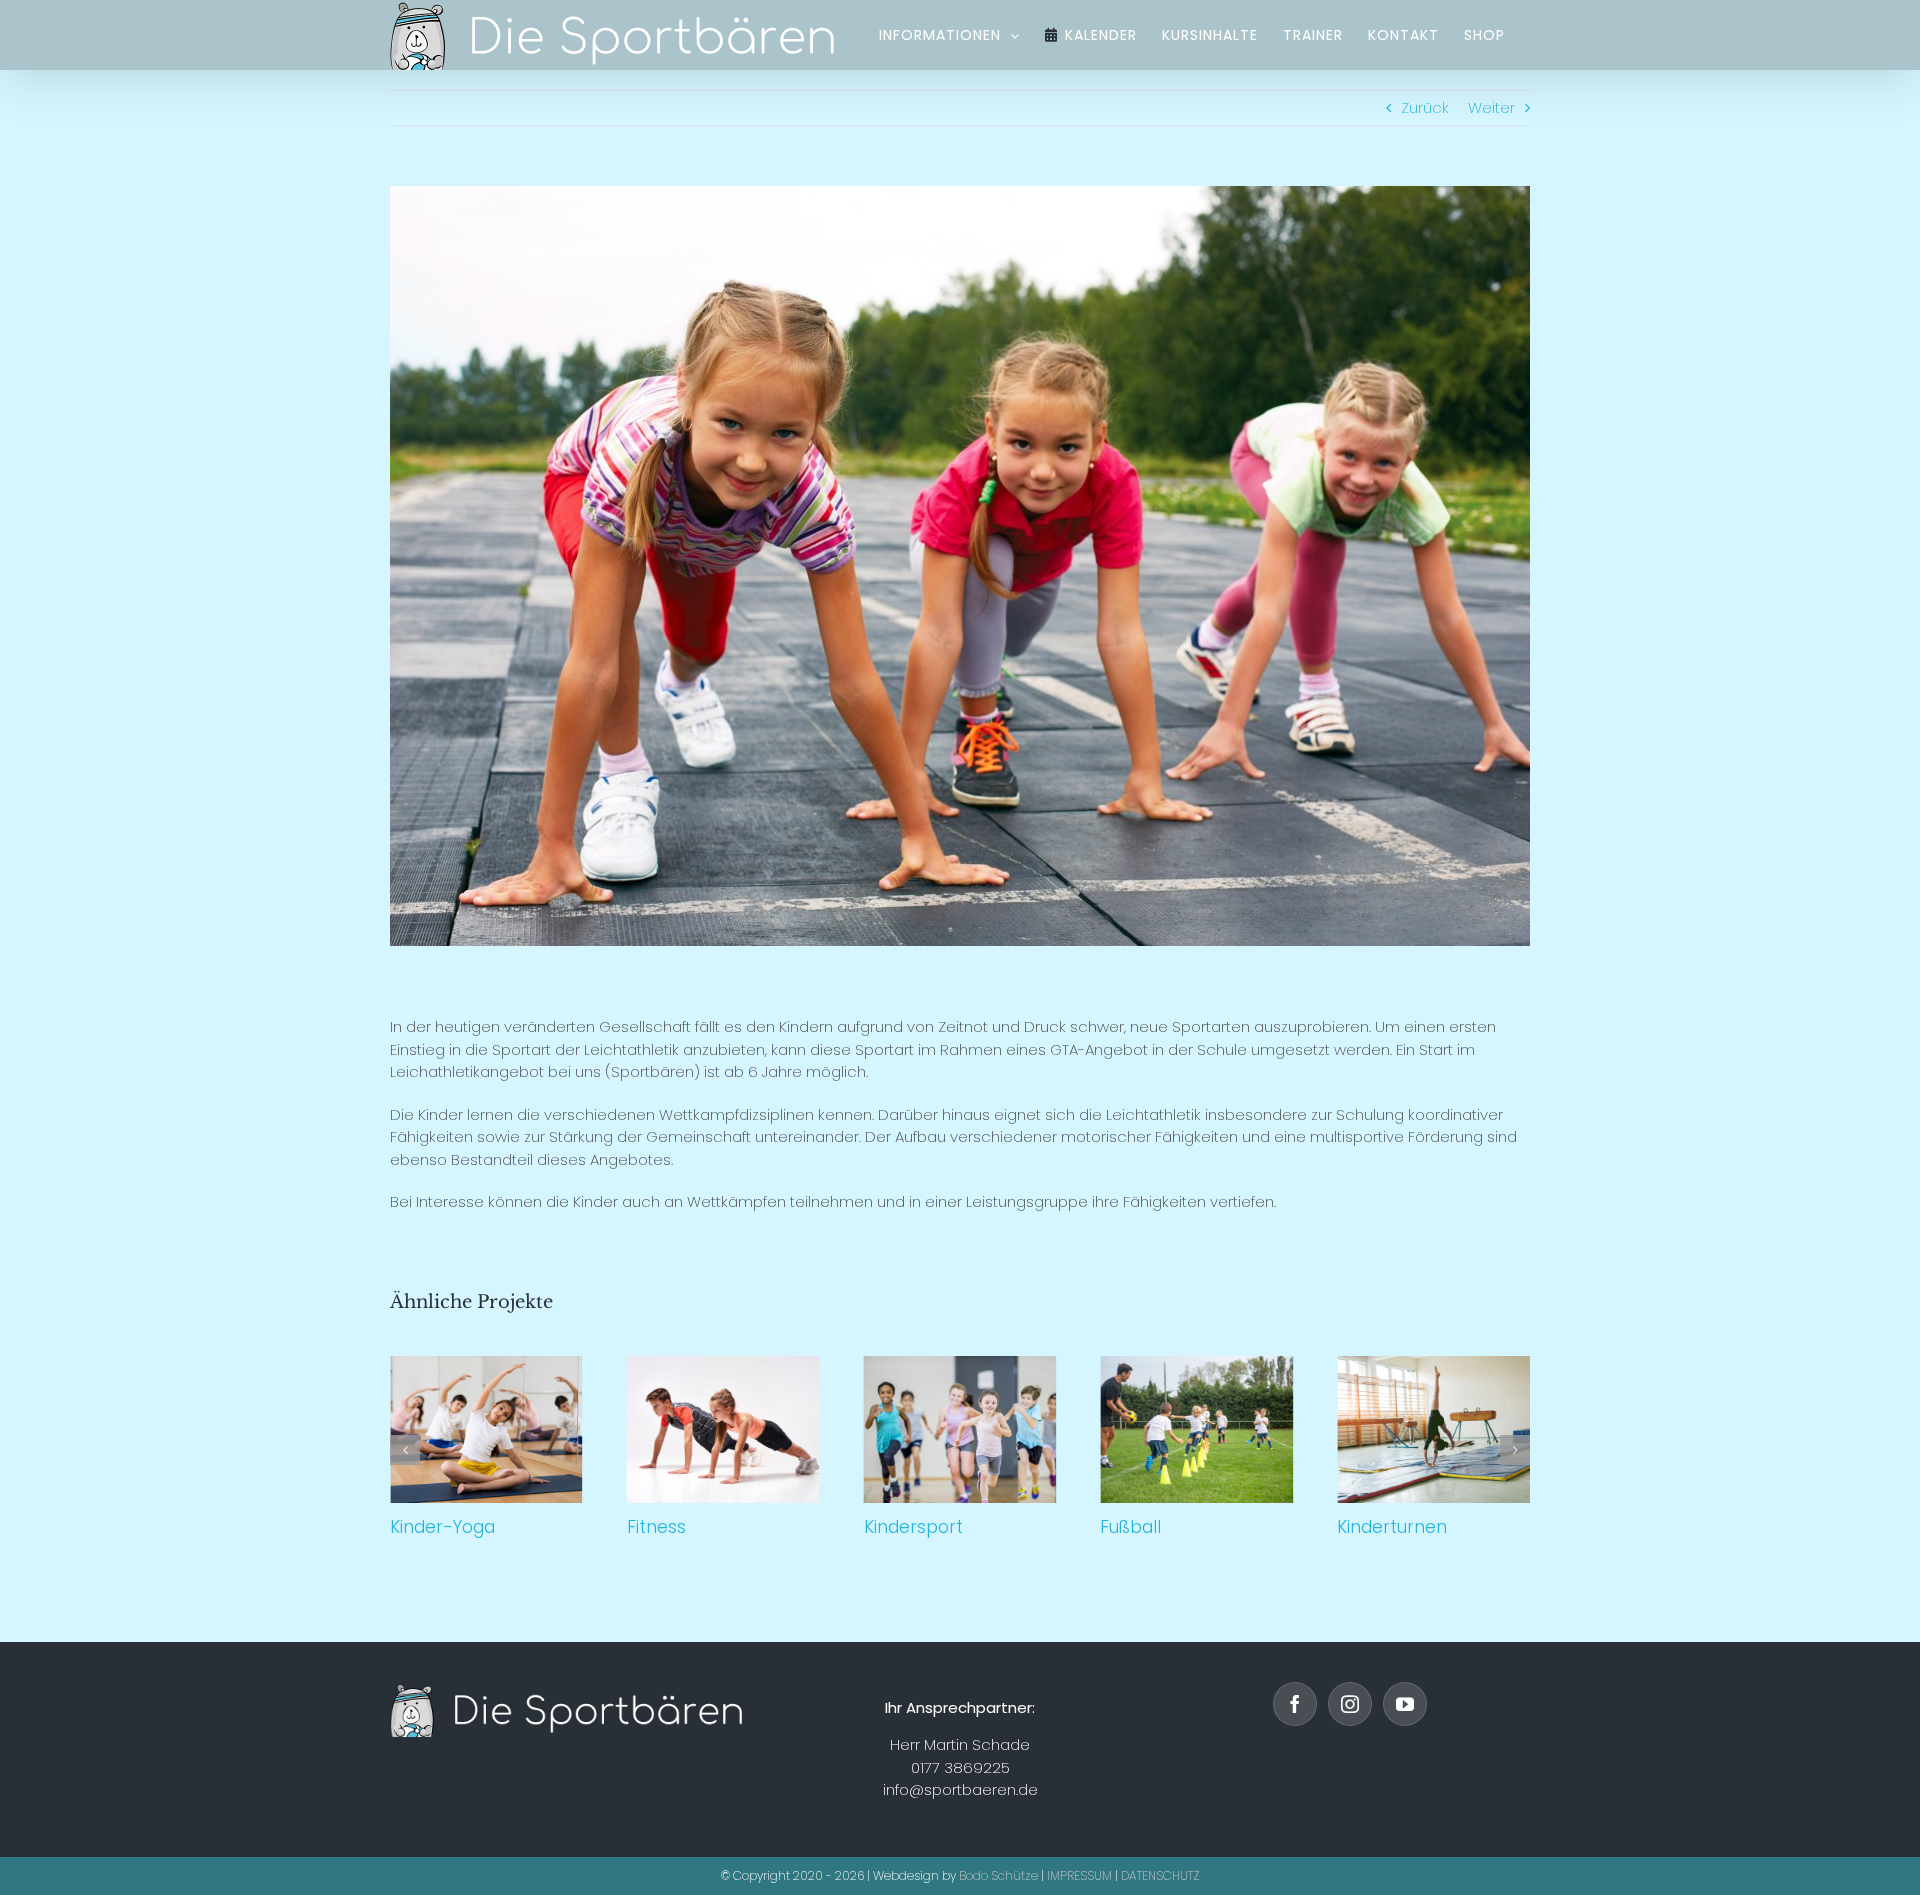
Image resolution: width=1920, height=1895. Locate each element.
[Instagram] (1350, 1704)
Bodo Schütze (998, 1875)
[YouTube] (1405, 1704)
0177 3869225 (960, 1767)
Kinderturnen (1201, 1430)
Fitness (490, 1430)
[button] (405, 1450)
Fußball (964, 1430)
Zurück (1425, 107)
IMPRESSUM (1079, 1875)
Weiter (1491, 107)
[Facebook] (1295, 1704)
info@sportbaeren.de (960, 1789)
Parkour (1437, 1430)
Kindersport (727, 1430)
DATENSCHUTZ (1160, 1875)
